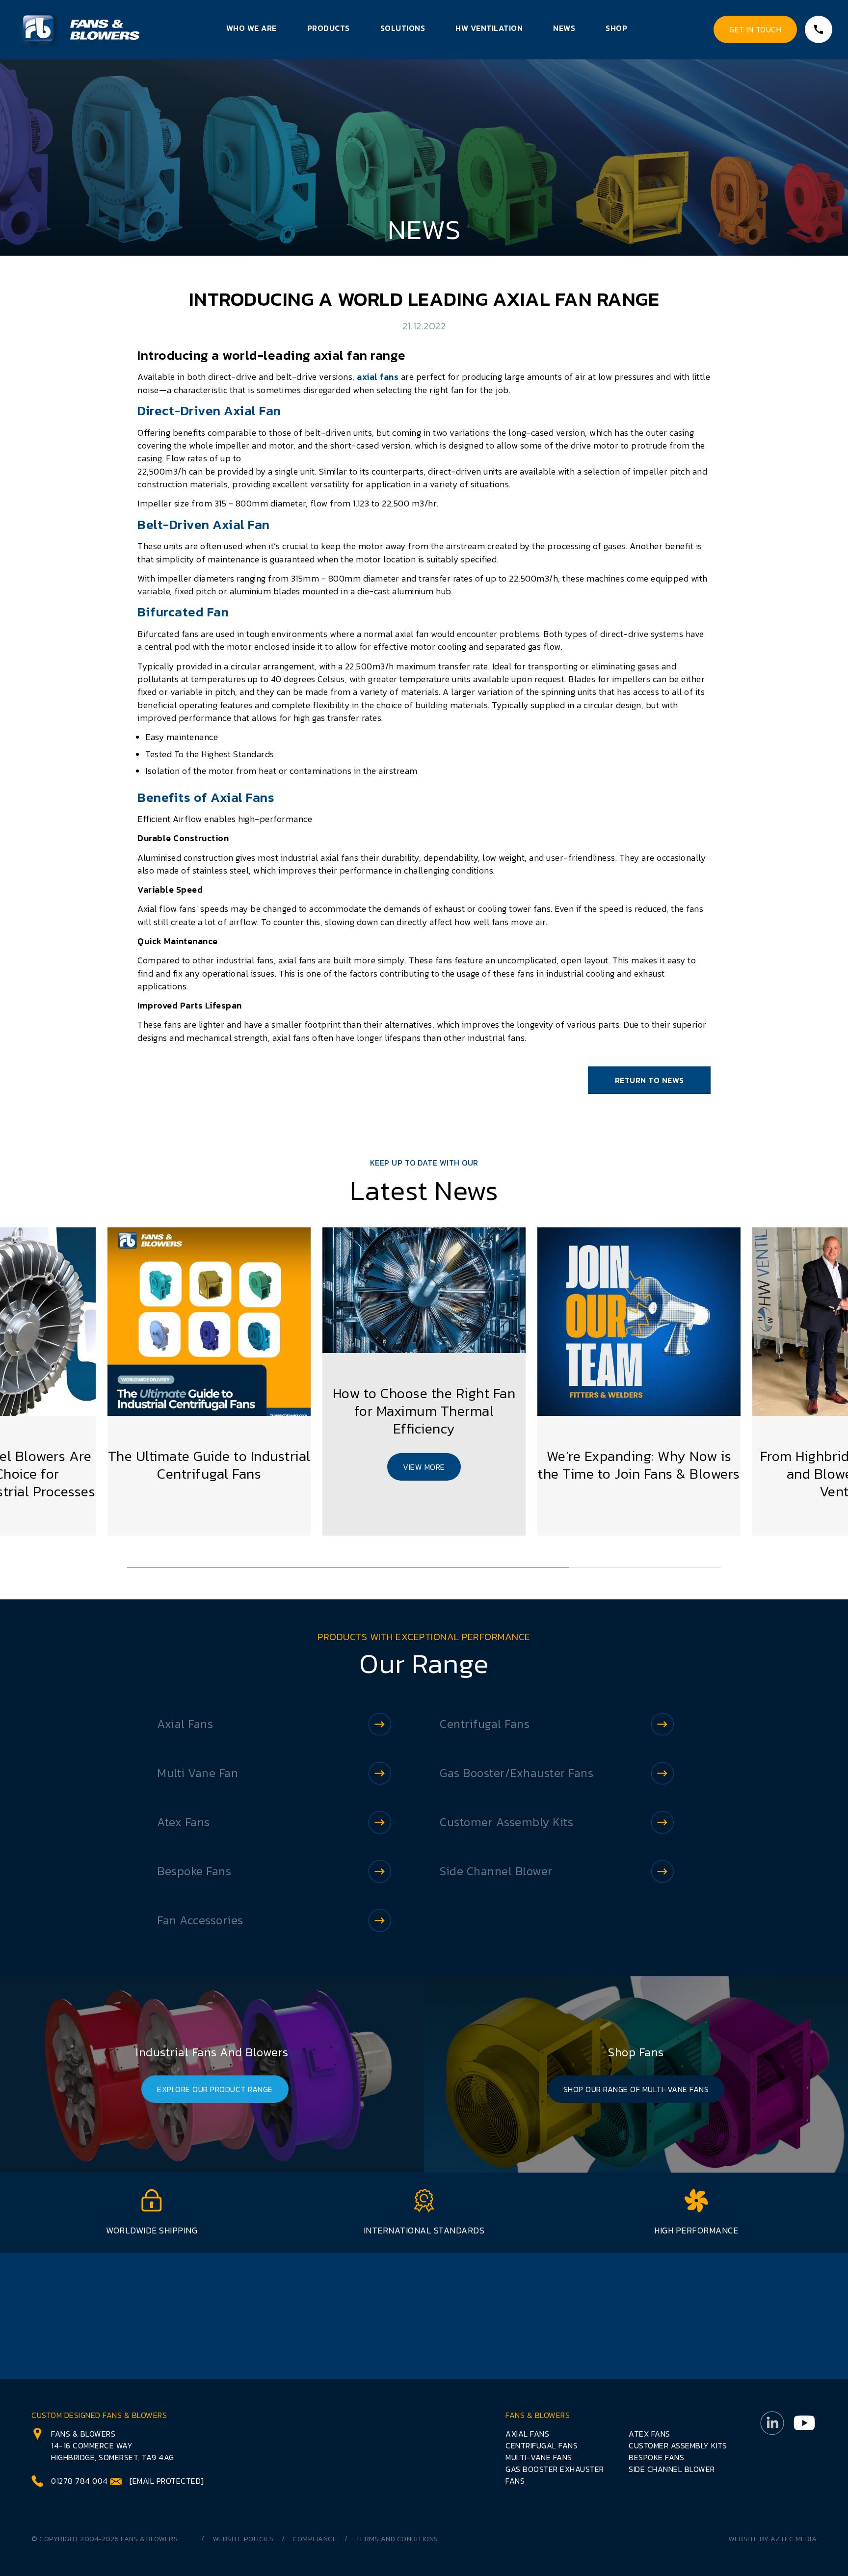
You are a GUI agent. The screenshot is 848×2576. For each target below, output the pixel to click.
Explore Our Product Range (215, 2089)
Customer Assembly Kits (506, 1822)
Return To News (649, 1080)
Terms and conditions (397, 2539)
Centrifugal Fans (485, 1724)
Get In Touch (755, 29)
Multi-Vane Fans (539, 2457)
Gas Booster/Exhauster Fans (517, 1773)
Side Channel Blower (496, 1871)
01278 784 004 (79, 2481)
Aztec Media (794, 2539)
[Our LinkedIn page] (772, 2449)
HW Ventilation (489, 28)
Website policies (243, 2539)
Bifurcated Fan (183, 612)
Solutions (403, 28)
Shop (616, 28)
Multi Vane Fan (198, 1773)
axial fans (379, 377)
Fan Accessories (200, 1920)
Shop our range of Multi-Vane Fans (636, 2089)
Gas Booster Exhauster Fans (555, 2475)
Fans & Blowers (149, 2539)
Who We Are (252, 28)
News (564, 28)
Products (329, 28)
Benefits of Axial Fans (206, 797)
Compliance (315, 2539)
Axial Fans (185, 1724)
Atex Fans (184, 1822)
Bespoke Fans (194, 1871)
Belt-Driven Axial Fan (204, 524)
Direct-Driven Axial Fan (209, 411)
